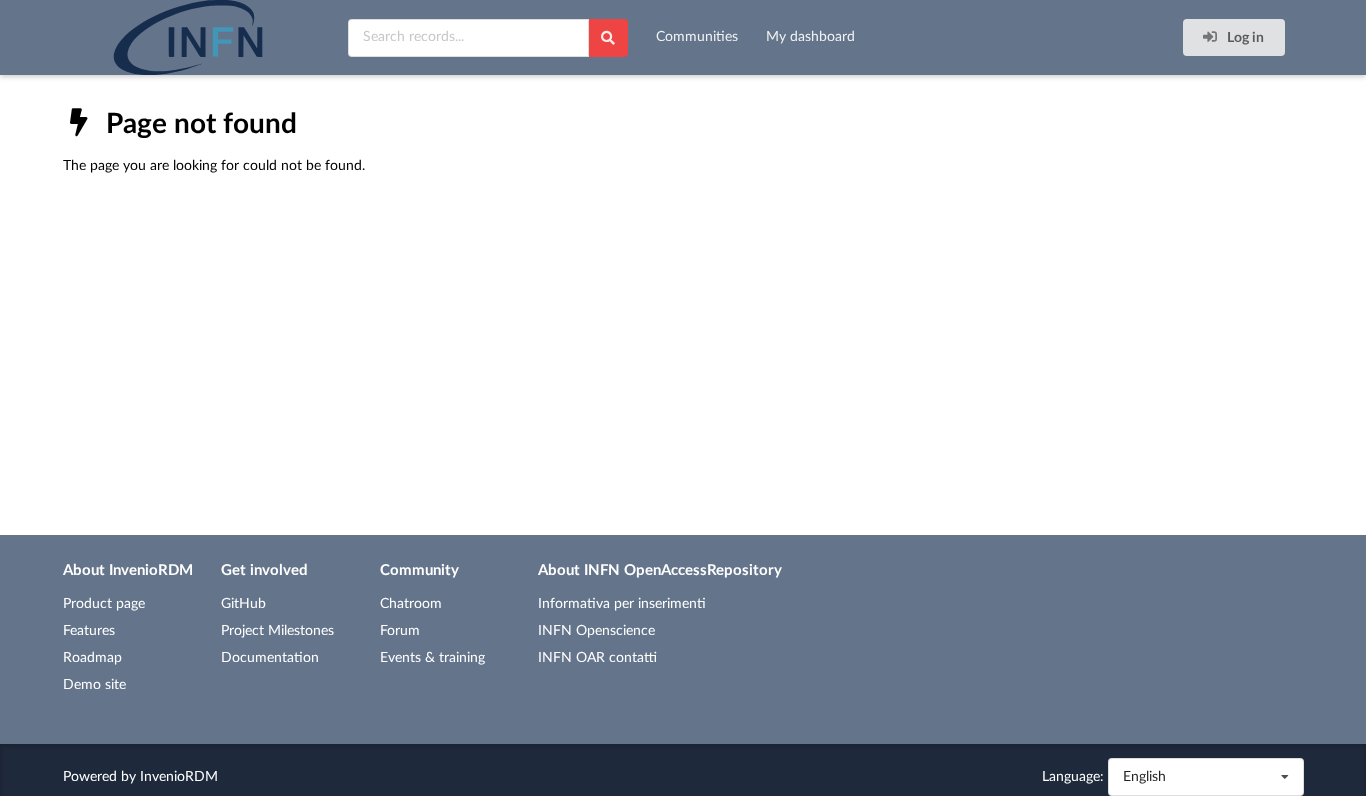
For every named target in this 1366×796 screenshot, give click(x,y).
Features (89, 631)
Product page (104, 604)
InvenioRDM (179, 777)
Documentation (270, 658)
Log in (1244, 38)
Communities (697, 37)
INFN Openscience (596, 631)
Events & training (432, 658)
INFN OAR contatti (597, 658)
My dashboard (810, 37)
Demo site (94, 685)
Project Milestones (277, 631)
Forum (400, 631)
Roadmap (92, 658)
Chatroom (411, 604)
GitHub (243, 604)
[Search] (608, 38)
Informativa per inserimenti (622, 604)
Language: (1073, 777)
